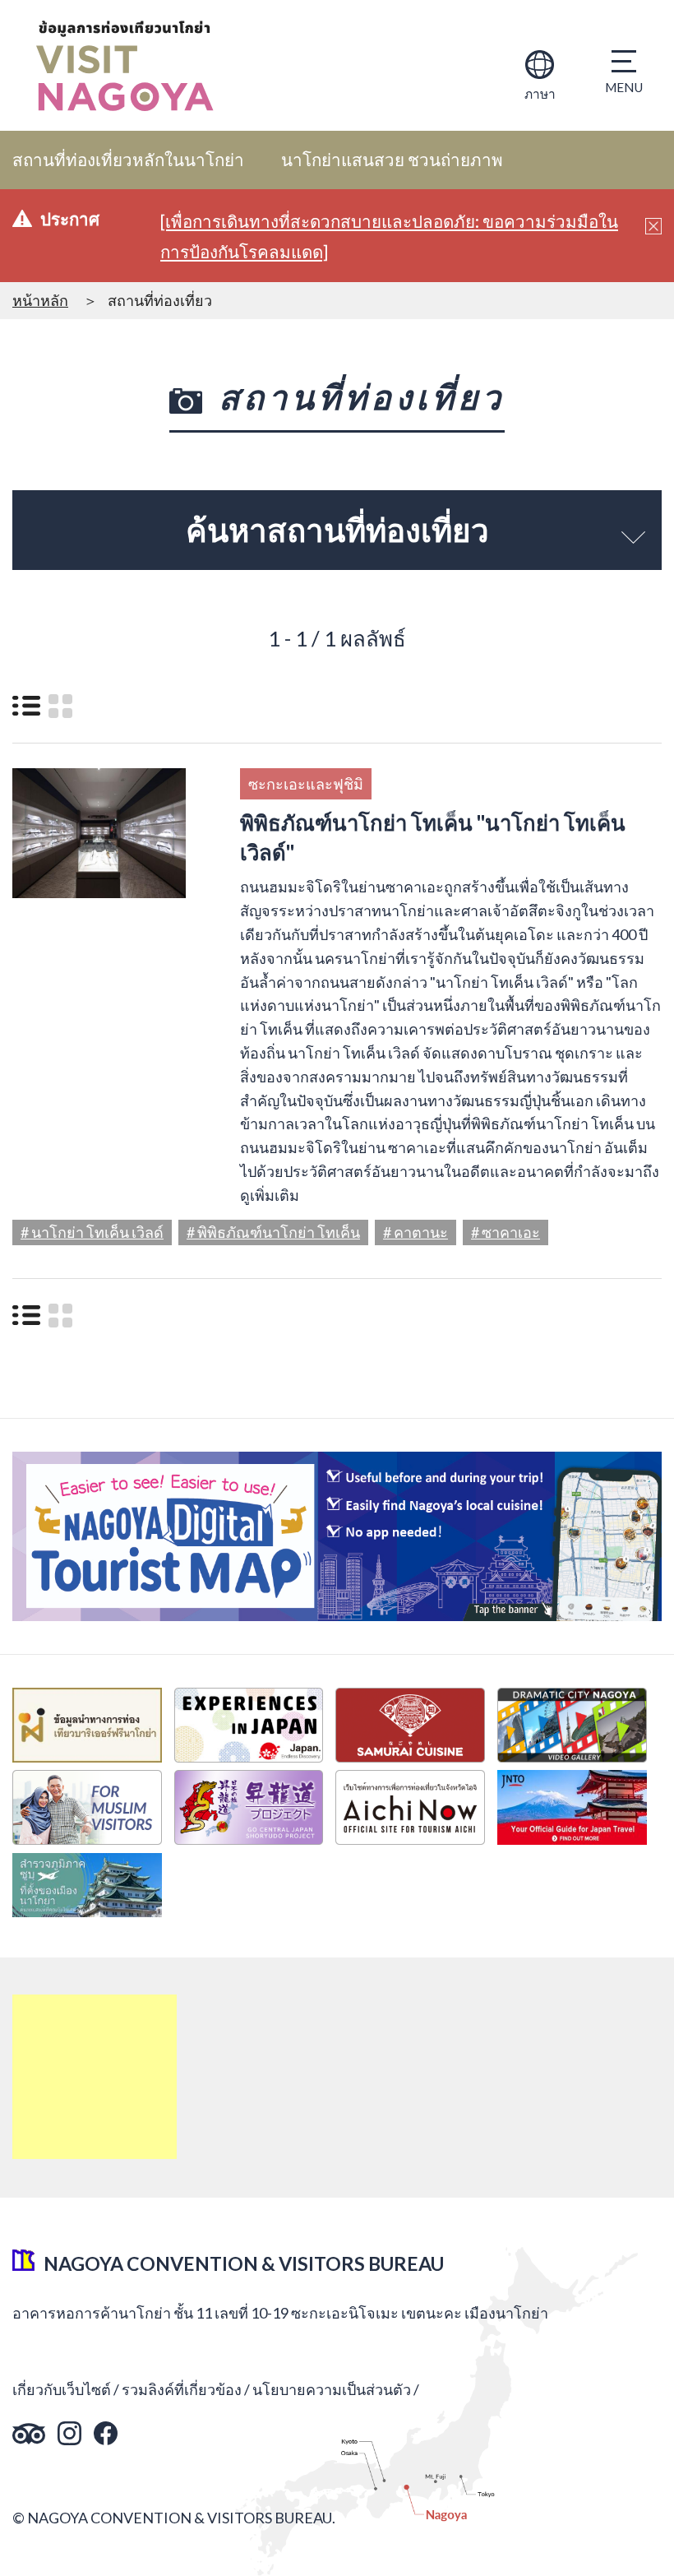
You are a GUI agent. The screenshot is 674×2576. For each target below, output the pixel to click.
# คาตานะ (415, 1232)
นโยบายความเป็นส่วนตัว (332, 2389)
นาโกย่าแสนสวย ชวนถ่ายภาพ (392, 160)
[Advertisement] (95, 2077)
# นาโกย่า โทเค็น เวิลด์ (92, 1232)
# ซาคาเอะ (505, 1232)
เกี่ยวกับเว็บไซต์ (62, 2389)
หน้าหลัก (40, 300)
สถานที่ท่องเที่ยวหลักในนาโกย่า (128, 160)
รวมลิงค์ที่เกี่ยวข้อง (182, 2389)
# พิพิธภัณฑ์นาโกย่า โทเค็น (273, 1232)
